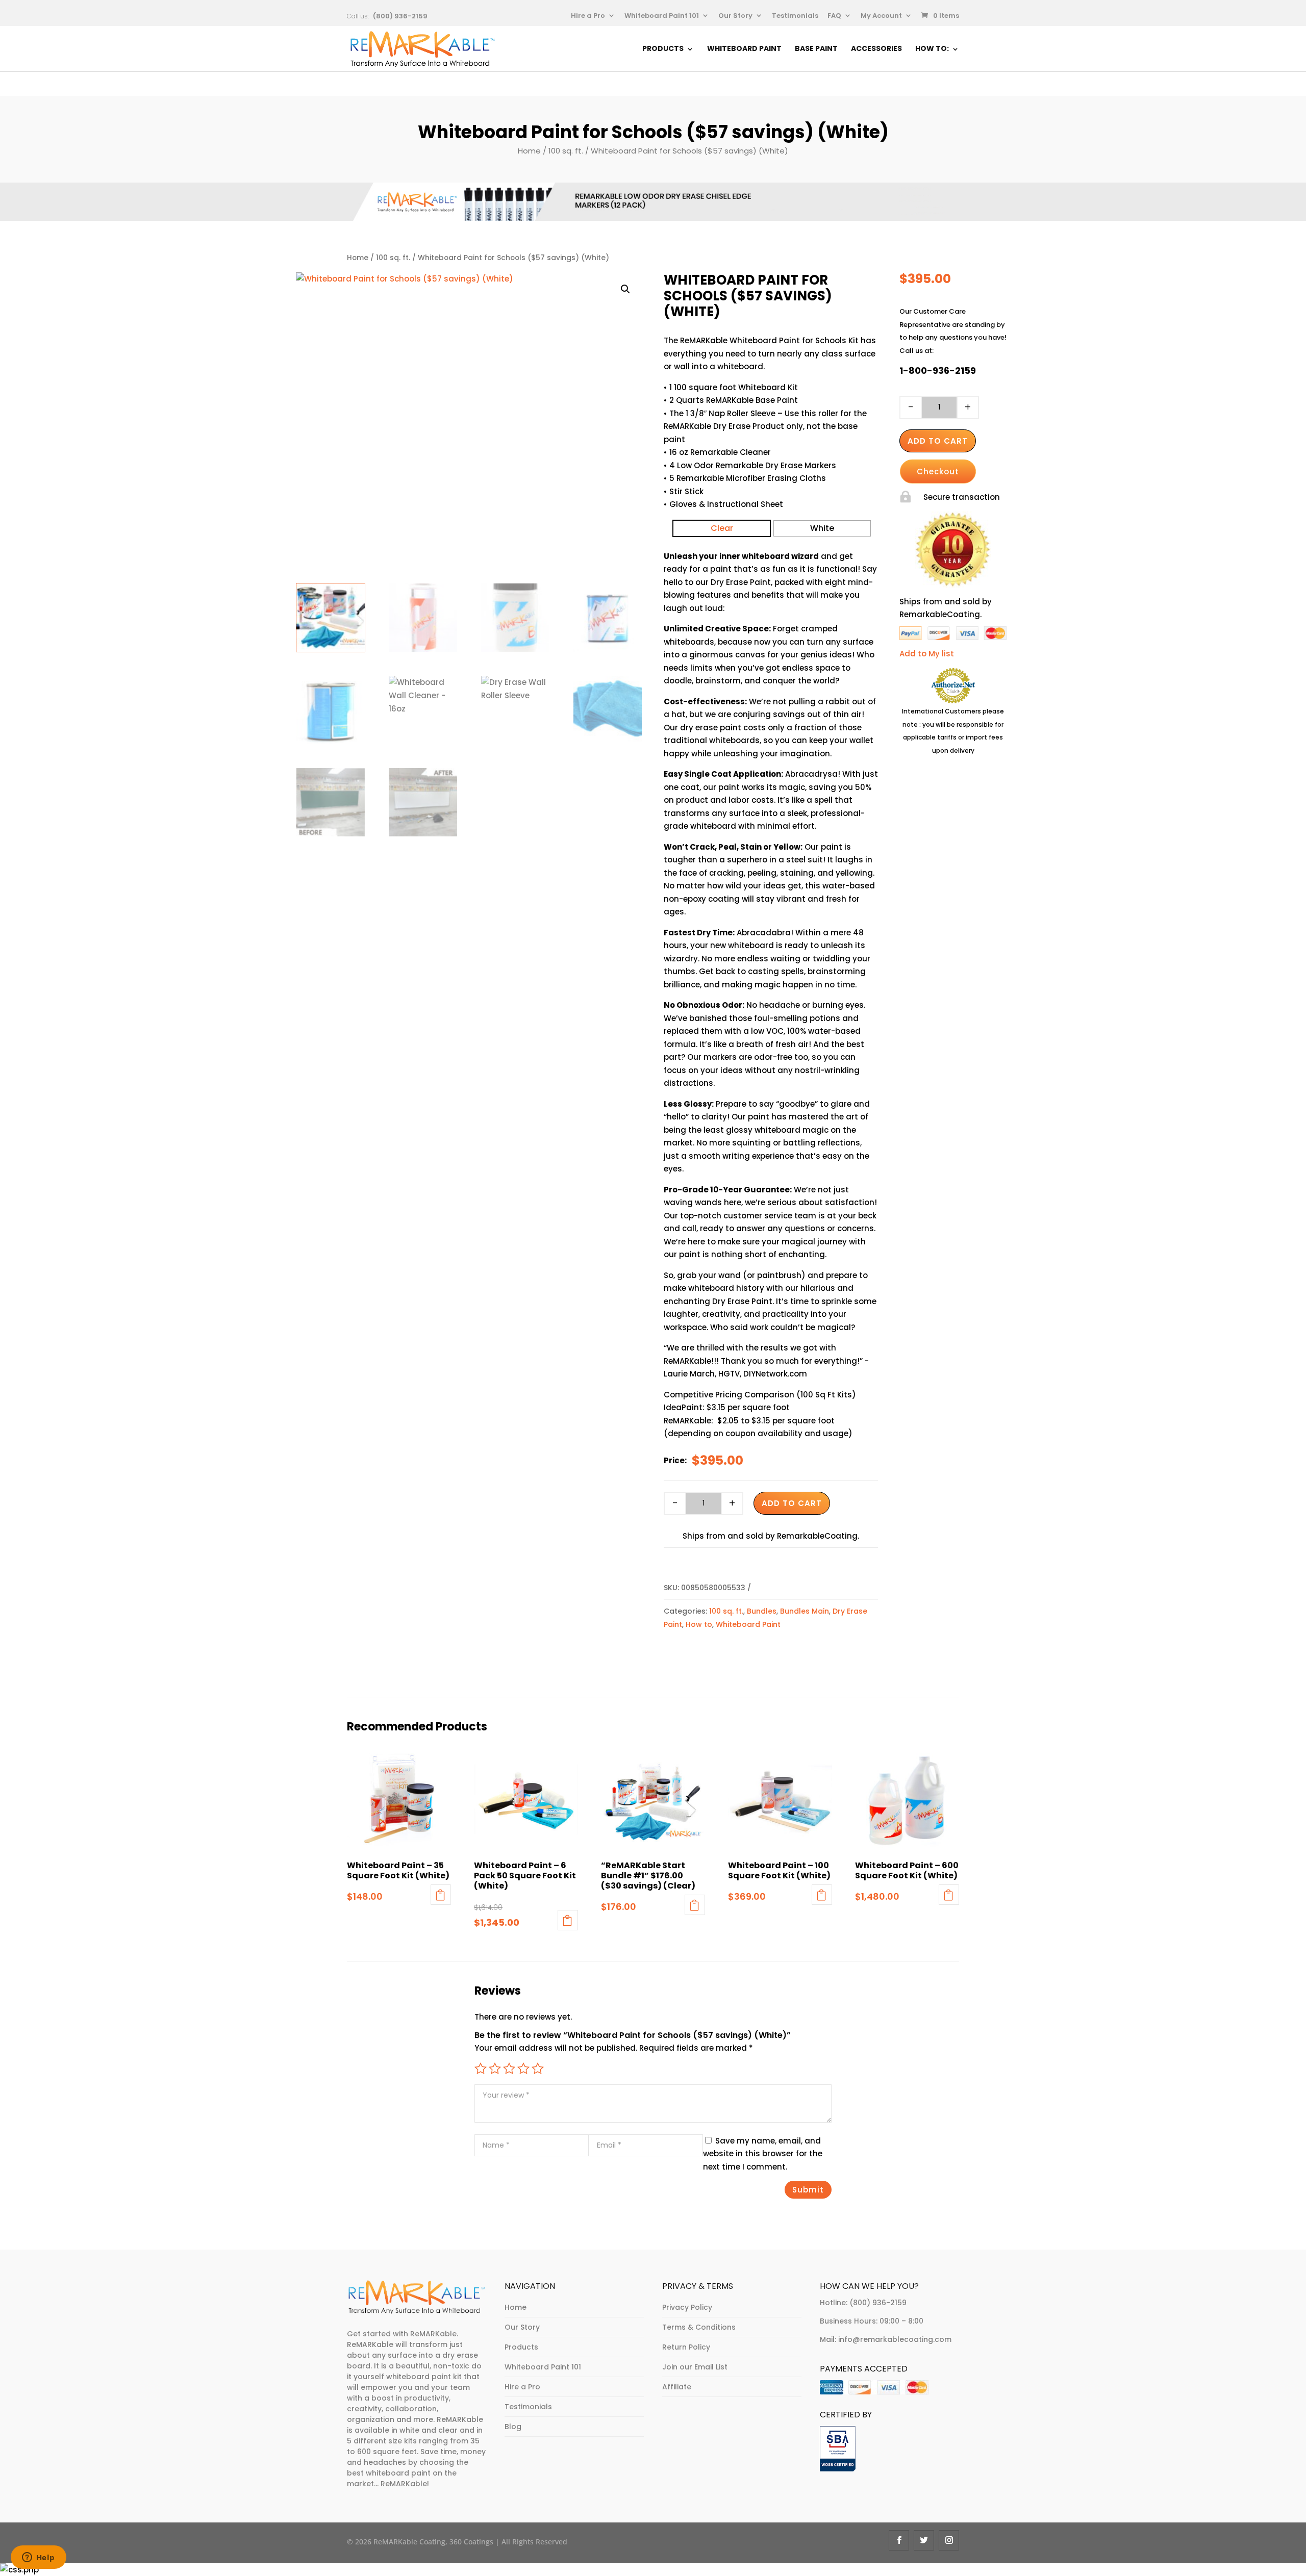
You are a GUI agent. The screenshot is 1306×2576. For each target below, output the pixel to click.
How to (699, 1624)
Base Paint (816, 49)
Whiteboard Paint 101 (662, 16)
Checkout (938, 471)
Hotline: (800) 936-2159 (863, 2303)
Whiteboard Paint (744, 49)
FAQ (834, 16)
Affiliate (677, 2387)
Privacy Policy (687, 2307)
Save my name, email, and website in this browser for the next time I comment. (763, 2154)
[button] (625, 289)
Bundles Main (805, 1611)
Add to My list (927, 654)
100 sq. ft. (566, 151)
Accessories (876, 49)
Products (663, 49)
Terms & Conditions (699, 2327)
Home (529, 151)
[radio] (722, 528)
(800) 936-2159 (400, 16)
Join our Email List (695, 2367)
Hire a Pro (588, 16)
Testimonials (795, 16)
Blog (513, 2427)
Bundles (762, 1611)
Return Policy (686, 2347)
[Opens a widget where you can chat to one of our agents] (38, 2558)
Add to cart (792, 1503)
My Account (881, 16)
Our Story (735, 16)
